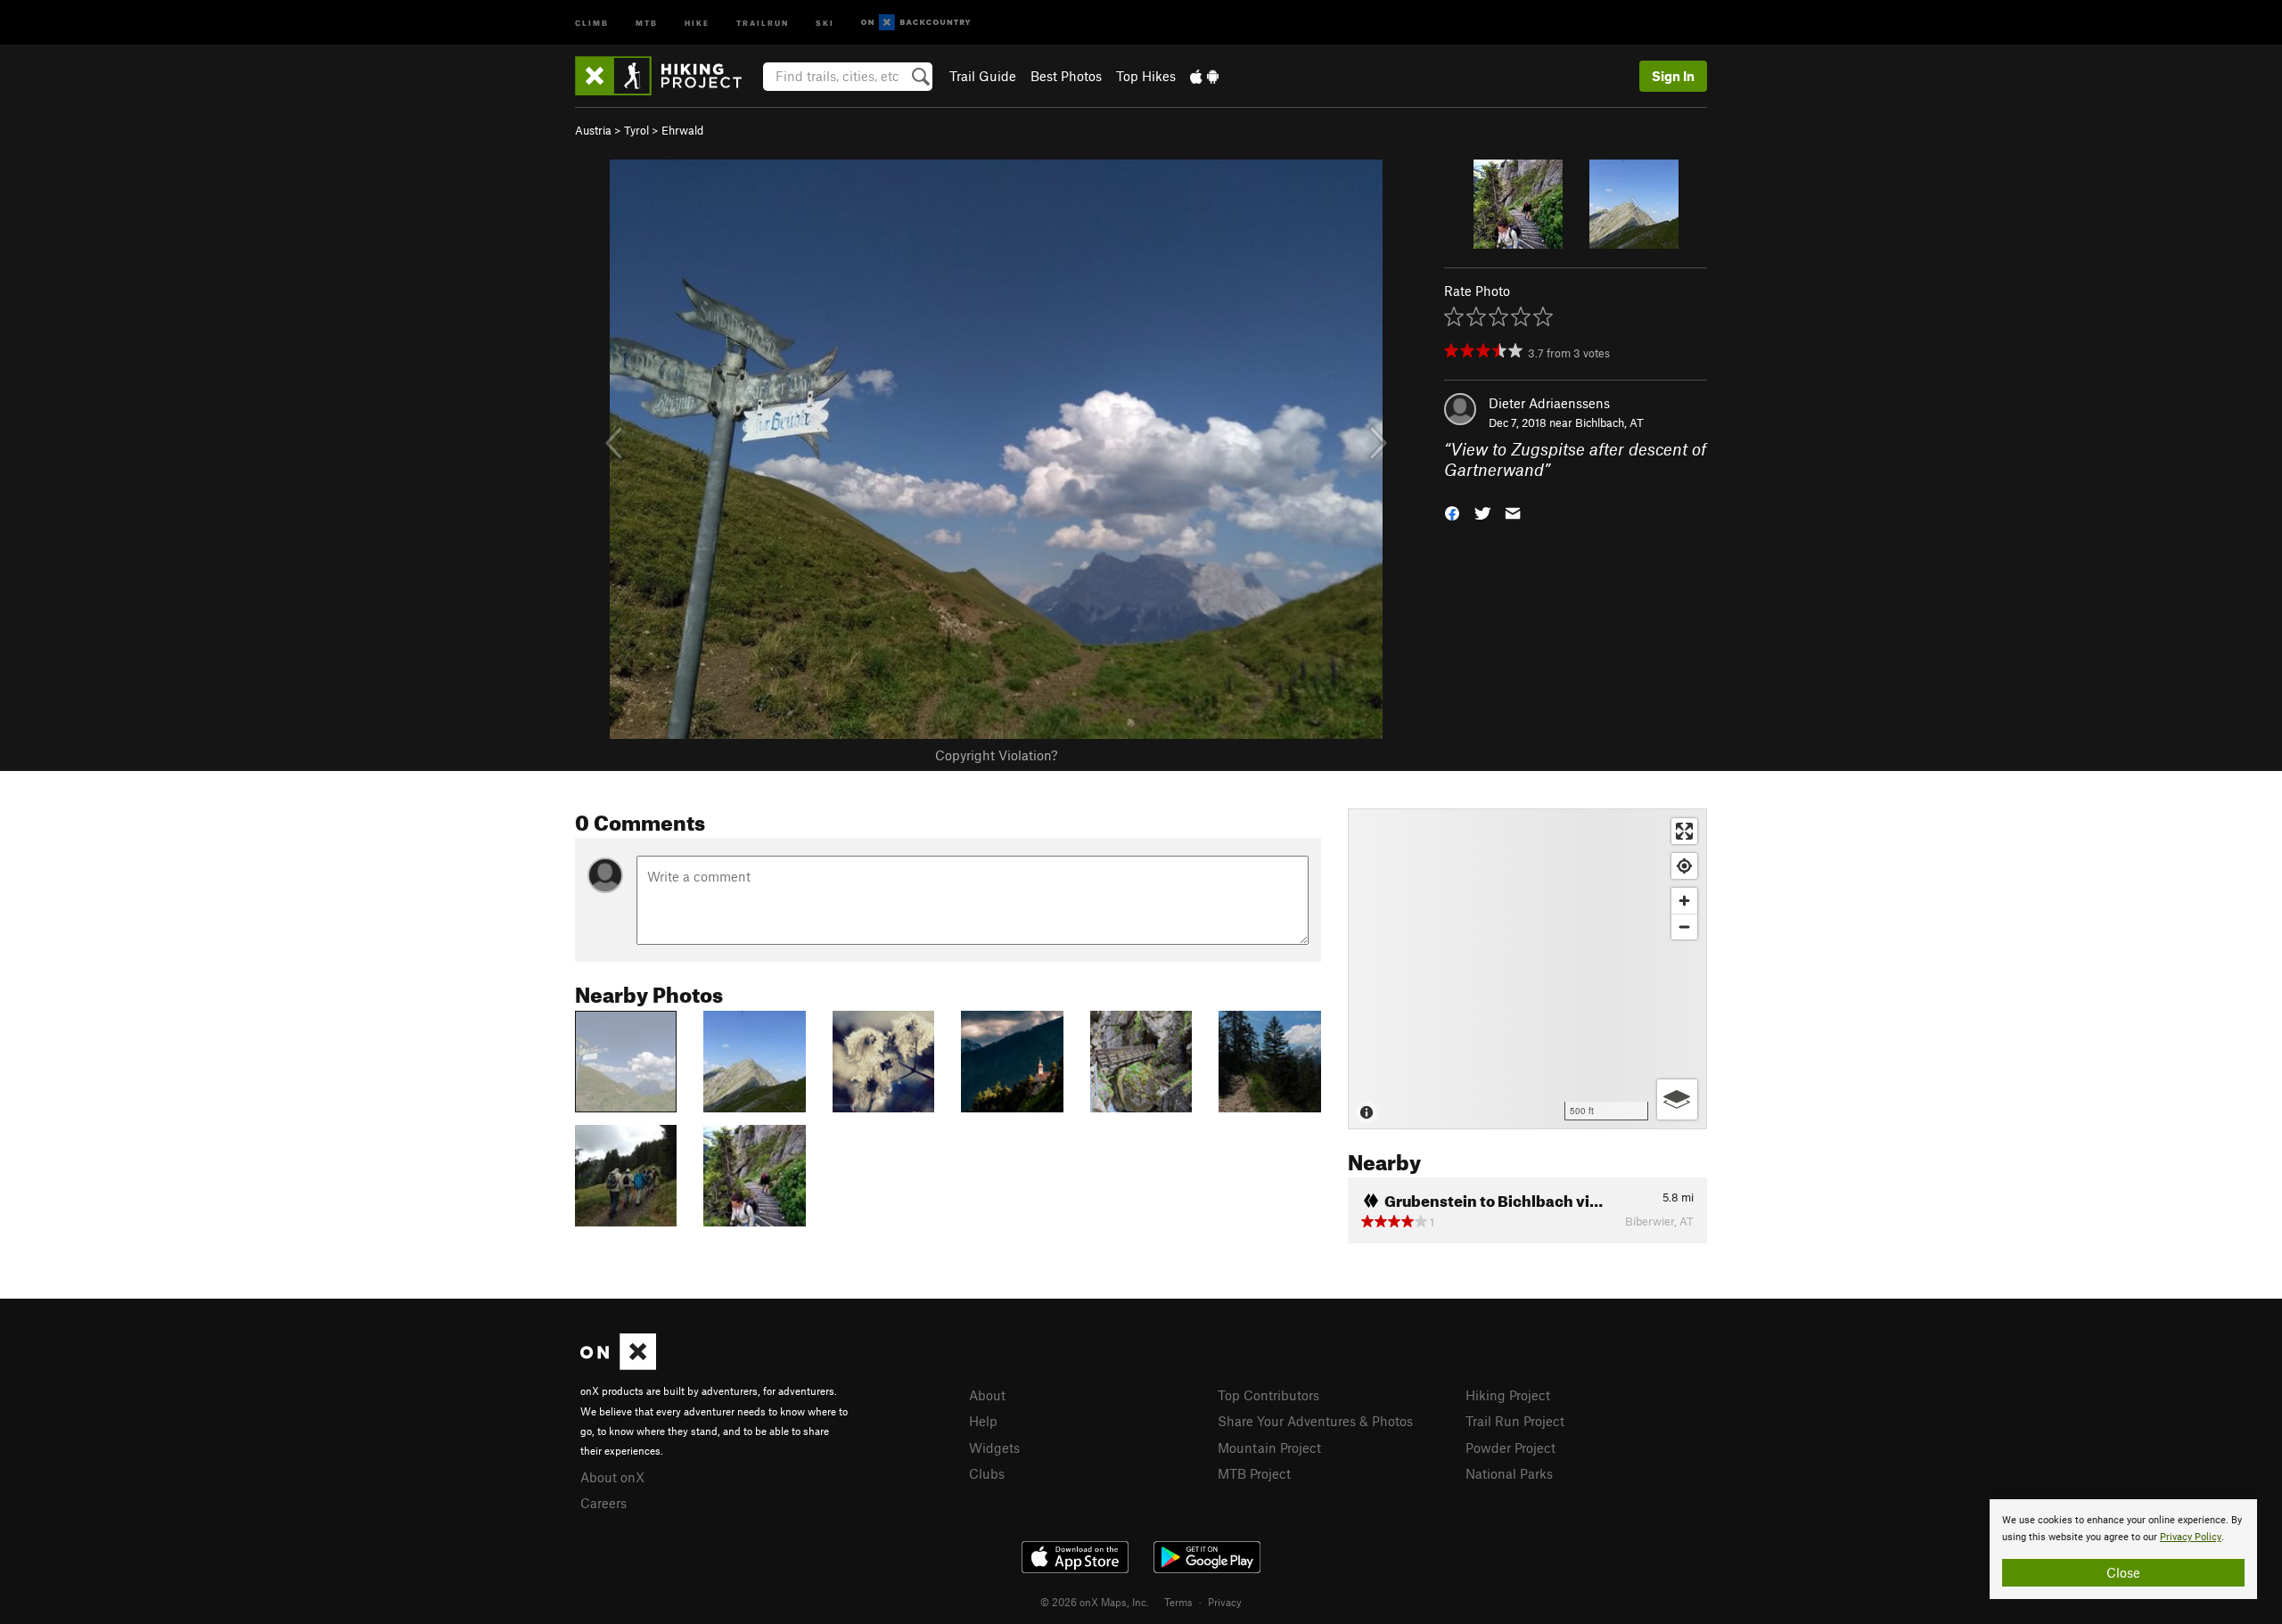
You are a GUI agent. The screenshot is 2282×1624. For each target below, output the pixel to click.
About (987, 1395)
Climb (592, 22)
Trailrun (763, 22)
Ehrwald (682, 130)
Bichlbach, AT (1609, 422)
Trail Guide (983, 76)
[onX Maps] (618, 1365)
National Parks (1509, 1473)
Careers (603, 1503)
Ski (825, 22)
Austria (593, 130)
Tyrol (636, 130)
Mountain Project (1269, 1448)
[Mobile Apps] (1204, 76)
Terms (1178, 1602)
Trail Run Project (1515, 1421)
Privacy (1225, 1602)
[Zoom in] (1684, 901)
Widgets (994, 1448)
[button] (1452, 511)
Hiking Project (1508, 1395)
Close (2123, 1572)
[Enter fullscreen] (1684, 831)
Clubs (987, 1473)
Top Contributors (1268, 1395)
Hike (697, 22)
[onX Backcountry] (916, 23)
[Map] (1527, 969)
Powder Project (1510, 1448)
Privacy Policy (2191, 1537)
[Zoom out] (1684, 927)
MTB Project (1254, 1473)
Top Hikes (1146, 76)
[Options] (1677, 1099)
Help (983, 1421)
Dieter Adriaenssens (1549, 403)
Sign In (1673, 76)
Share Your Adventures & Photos (1315, 1421)
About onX (612, 1477)
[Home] (667, 76)
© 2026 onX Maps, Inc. (1095, 1602)
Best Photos (1066, 76)
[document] (2123, 1549)
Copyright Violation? (996, 755)
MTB (647, 22)
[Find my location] (1684, 866)
